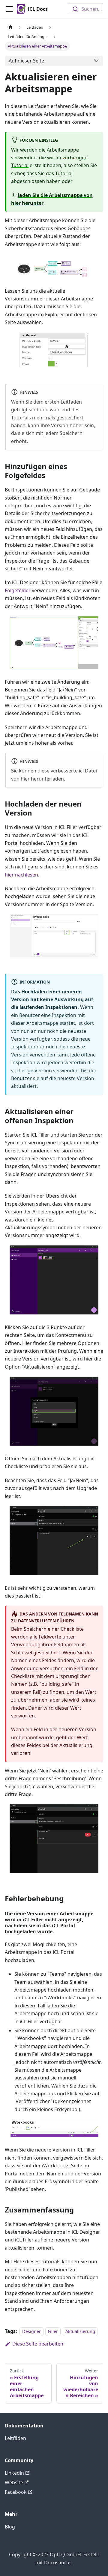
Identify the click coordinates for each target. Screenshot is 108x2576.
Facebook (16, 2492)
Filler (53, 2331)
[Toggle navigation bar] (9, 9)
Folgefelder (18, 590)
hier (25, 779)
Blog (10, 2527)
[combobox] (85, 9)
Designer (31, 2331)
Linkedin (14, 2473)
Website (14, 2482)
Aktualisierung (80, 2331)
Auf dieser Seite (26, 61)
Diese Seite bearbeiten (38, 2344)
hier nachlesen (21, 875)
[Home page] (10, 27)
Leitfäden (15, 2438)
